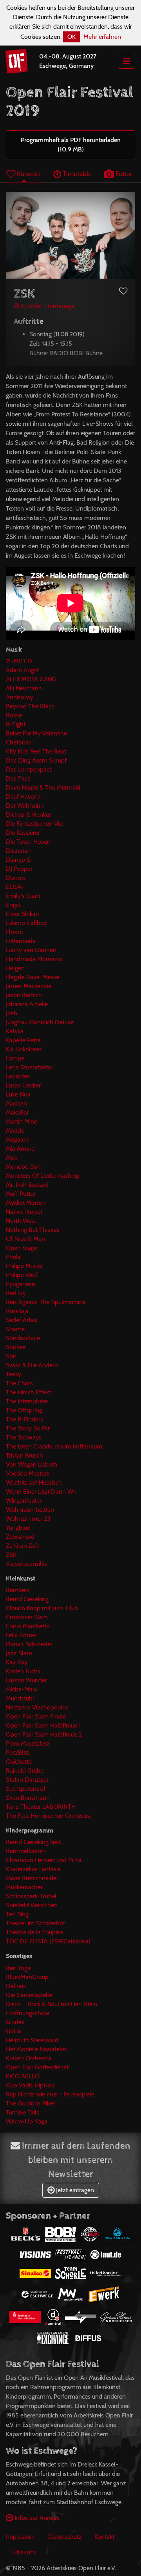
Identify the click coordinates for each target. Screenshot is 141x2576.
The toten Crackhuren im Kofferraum (54, 1446)
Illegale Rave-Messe (33, 977)
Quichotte (19, 1761)
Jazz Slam (19, 1653)
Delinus (16, 1986)
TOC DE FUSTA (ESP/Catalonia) (48, 1941)
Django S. (19, 860)
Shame (15, 1329)
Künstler (28, 174)
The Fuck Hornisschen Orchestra (48, 1816)
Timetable (76, 174)
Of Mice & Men (25, 1239)
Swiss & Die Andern (32, 1365)
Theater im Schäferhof (35, 1923)
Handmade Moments (34, 959)
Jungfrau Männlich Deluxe (40, 1022)
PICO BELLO (23, 2076)
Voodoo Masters (28, 1473)
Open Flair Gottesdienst (37, 2067)
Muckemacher (24, 1887)
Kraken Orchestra (29, 2058)
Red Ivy (16, 1293)
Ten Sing (17, 1914)
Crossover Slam (27, 1617)
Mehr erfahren (102, 37)
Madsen (16, 1103)
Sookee (16, 1347)
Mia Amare (20, 1148)
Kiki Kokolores (24, 1049)
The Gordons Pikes (31, 2103)
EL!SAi (14, 887)
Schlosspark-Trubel (31, 1896)
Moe (12, 1158)
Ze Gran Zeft (23, 1546)
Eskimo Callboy (26, 923)
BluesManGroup (27, 1977)
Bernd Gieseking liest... (35, 1842)
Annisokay (20, 697)
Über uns (24, 2552)
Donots (16, 878)
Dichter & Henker (28, 815)
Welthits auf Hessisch (34, 1482)
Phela (13, 1257)
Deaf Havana (23, 796)
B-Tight (16, 724)
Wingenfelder (24, 1501)
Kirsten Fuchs (23, 1671)
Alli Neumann (24, 688)
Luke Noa (18, 1094)
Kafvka (15, 1031)
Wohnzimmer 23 (28, 1519)
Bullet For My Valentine (36, 733)
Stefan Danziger (27, 1780)
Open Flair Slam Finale (36, 1716)
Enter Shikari (22, 914)
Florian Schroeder (29, 1644)
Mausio (15, 1130)
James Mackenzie (29, 986)
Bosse (14, 715)
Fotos (123, 174)
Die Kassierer (23, 833)
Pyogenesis (21, 1284)
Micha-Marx (22, 1689)
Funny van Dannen (31, 950)
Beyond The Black (30, 706)
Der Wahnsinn (25, 805)
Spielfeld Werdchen (32, 1905)
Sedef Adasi (22, 1320)
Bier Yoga (18, 1968)
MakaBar (17, 1112)
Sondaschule (23, 1338)
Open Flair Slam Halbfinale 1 (43, 1725)
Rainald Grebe (25, 1771)
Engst (13, 905)
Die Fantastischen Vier (35, 824)
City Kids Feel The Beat (36, 751)
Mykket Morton (26, 1203)
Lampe (15, 1058)
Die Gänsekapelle (29, 1995)
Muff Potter (21, 1194)
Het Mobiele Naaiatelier (37, 2049)
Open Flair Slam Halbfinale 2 (44, 1734)
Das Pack (18, 778)
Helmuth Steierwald (32, 2040)
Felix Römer (22, 1635)
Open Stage (22, 1248)
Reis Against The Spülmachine (46, 1302)
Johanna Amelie (27, 1004)
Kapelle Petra (23, 1040)
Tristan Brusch (24, 1455)
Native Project (24, 1212)
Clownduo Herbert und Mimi (43, 1860)
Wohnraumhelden (30, 1510)
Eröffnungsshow (28, 2013)
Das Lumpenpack (29, 769)
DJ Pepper (19, 869)
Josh (12, 1013)
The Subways (24, 1437)
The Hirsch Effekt (28, 1392)
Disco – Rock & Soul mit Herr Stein (52, 2004)
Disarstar (18, 851)
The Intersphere (27, 1401)
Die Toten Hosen (28, 842)
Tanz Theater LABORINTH (41, 1807)
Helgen (15, 968)
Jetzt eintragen (74, 2190)
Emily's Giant (23, 896)
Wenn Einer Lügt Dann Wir (41, 1491)
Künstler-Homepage (47, 306)
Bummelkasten (26, 1851)
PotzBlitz (18, 1752)
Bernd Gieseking (27, 1599)
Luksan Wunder (26, 1680)
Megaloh (17, 1139)
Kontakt (104, 2537)
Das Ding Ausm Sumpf (36, 760)
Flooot (14, 932)
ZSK (11, 1555)
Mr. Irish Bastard (27, 1185)
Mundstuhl (20, 1698)
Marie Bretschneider (32, 1878)
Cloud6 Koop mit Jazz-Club (42, 1608)
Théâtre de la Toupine (35, 1932)
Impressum (21, 2537)
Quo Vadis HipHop (30, 2085)
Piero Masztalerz (28, 1743)
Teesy (14, 1374)
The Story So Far (28, 1428)
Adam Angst (22, 670)
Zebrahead (20, 1537)
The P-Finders (24, 1419)
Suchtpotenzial (26, 1789)
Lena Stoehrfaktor (30, 1067)
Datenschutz (65, 2537)
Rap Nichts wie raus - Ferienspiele (50, 2094)
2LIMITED (19, 661)
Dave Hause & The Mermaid (43, 787)
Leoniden (18, 1076)
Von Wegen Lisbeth (32, 1464)
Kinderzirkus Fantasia (33, 1869)
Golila (14, 2031)
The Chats (19, 1383)
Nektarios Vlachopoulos (37, 1707)
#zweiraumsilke (27, 1564)
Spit (11, 1356)
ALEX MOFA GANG (31, 679)
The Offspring (24, 1410)
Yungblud (18, 1528)
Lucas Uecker (23, 1085)
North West (21, 1221)
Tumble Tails (23, 2112)
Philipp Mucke (24, 1266)
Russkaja (17, 1311)
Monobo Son (23, 1167)
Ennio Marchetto (28, 1626)
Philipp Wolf (22, 1275)
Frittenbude (21, 941)
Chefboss (18, 742)
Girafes (15, 2022)
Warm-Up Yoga (27, 2121)
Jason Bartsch (24, 995)
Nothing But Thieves (33, 1230)
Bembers (18, 1590)
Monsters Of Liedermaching (42, 1176)
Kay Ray (17, 1662)
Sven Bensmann (28, 1798)
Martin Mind (22, 1121)
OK (71, 37)
